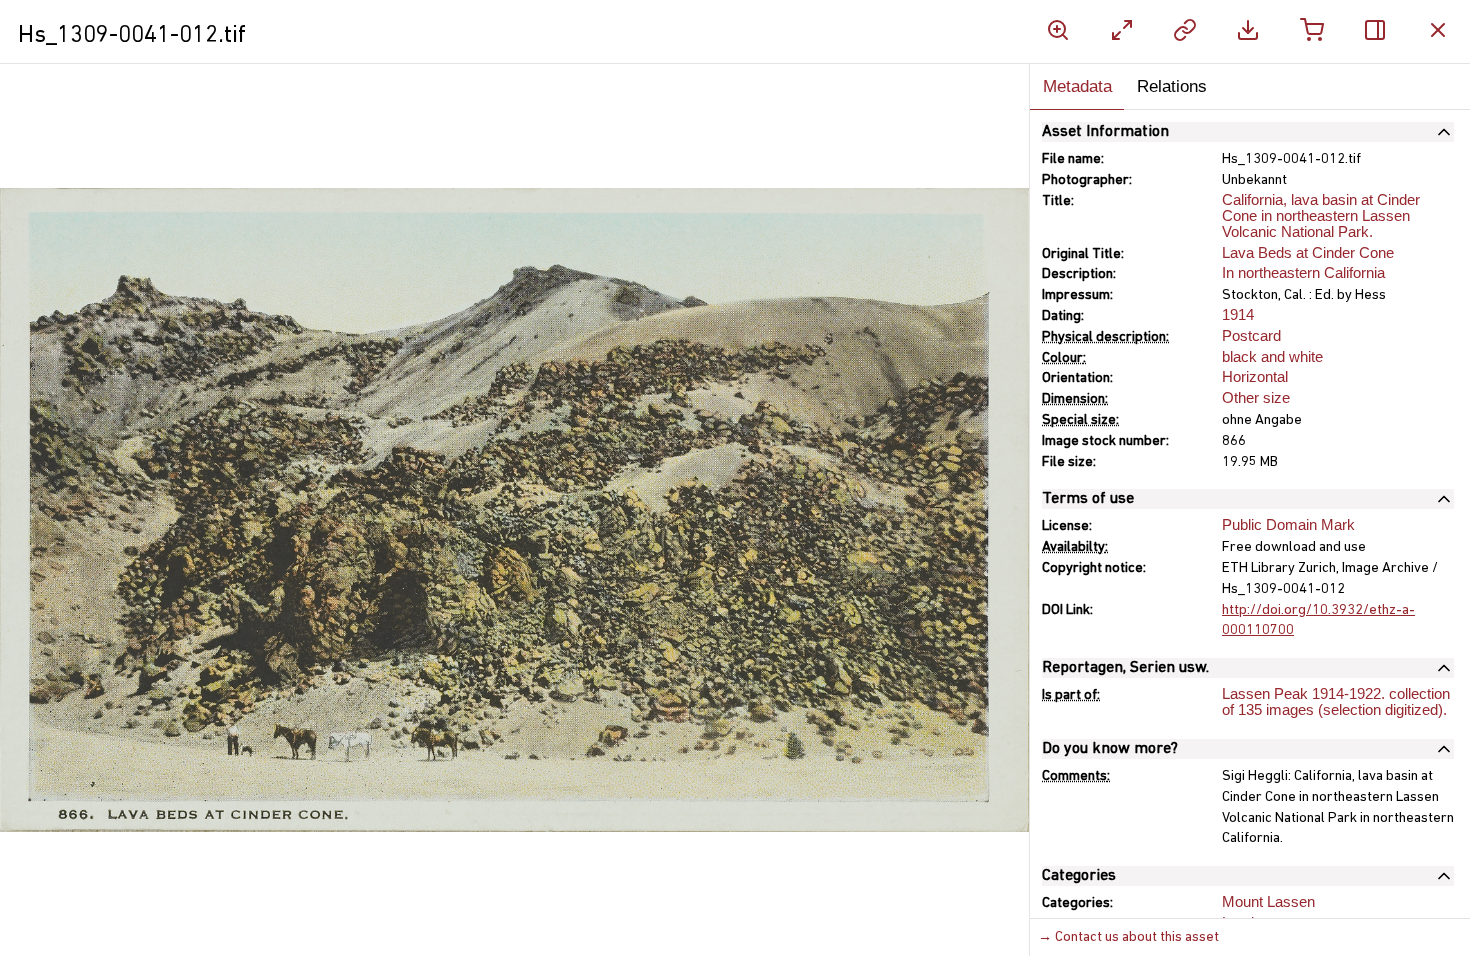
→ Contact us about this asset (1128, 937)
